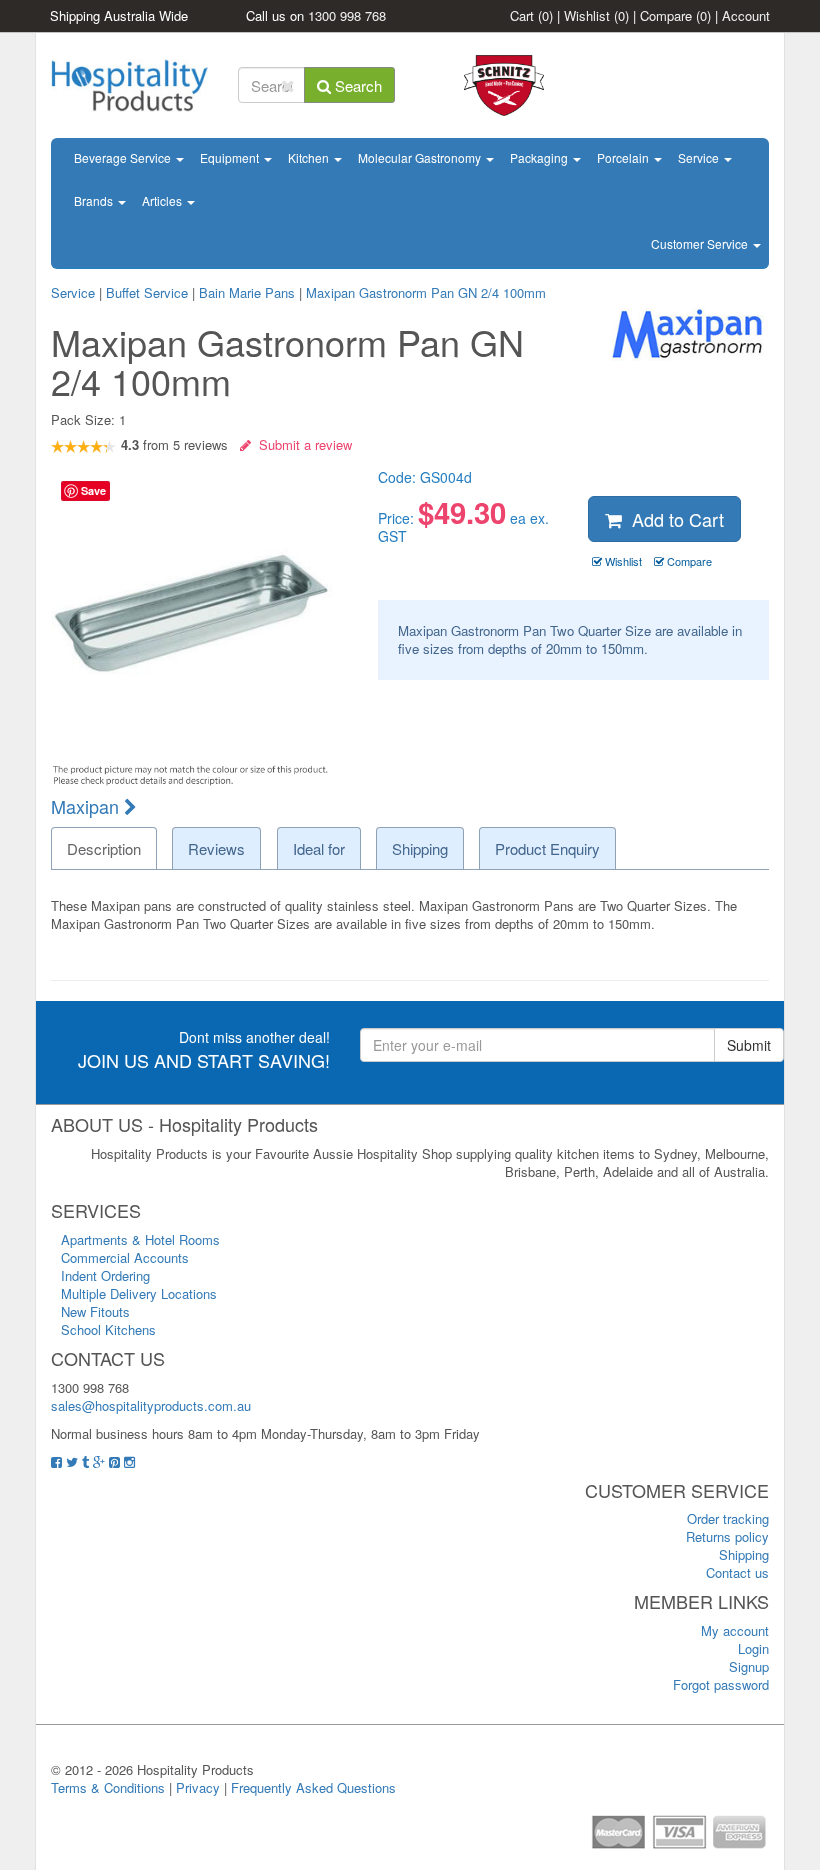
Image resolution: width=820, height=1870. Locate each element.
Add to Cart (673, 519)
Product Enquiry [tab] (547, 848)
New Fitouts (95, 1311)
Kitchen (310, 157)
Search (356, 85)
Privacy (198, 1787)
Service (700, 157)
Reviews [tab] (216, 848)
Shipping (744, 1554)
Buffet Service (147, 292)
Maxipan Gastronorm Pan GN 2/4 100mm (426, 292)
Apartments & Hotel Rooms (140, 1239)
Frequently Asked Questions (313, 1787)
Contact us (737, 1572)
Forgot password (721, 1684)
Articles (163, 200)
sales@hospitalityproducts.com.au (151, 1405)
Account (746, 15)
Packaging (540, 157)
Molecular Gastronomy (421, 157)
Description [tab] (104, 848)
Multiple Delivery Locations (139, 1293)
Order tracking (728, 1518)
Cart (531, 15)
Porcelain (624, 157)
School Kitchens (108, 1329)
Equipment (231, 157)
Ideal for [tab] (319, 848)
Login (753, 1648)
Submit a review (301, 444)
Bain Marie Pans (247, 292)
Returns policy (727, 1536)
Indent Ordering (105, 1275)
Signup (749, 1666)
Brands (95, 200)
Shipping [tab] (420, 848)
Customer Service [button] (701, 243)
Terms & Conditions (108, 1787)
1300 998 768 (347, 15)
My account (735, 1630)
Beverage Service (124, 157)
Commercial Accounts (125, 1257)
